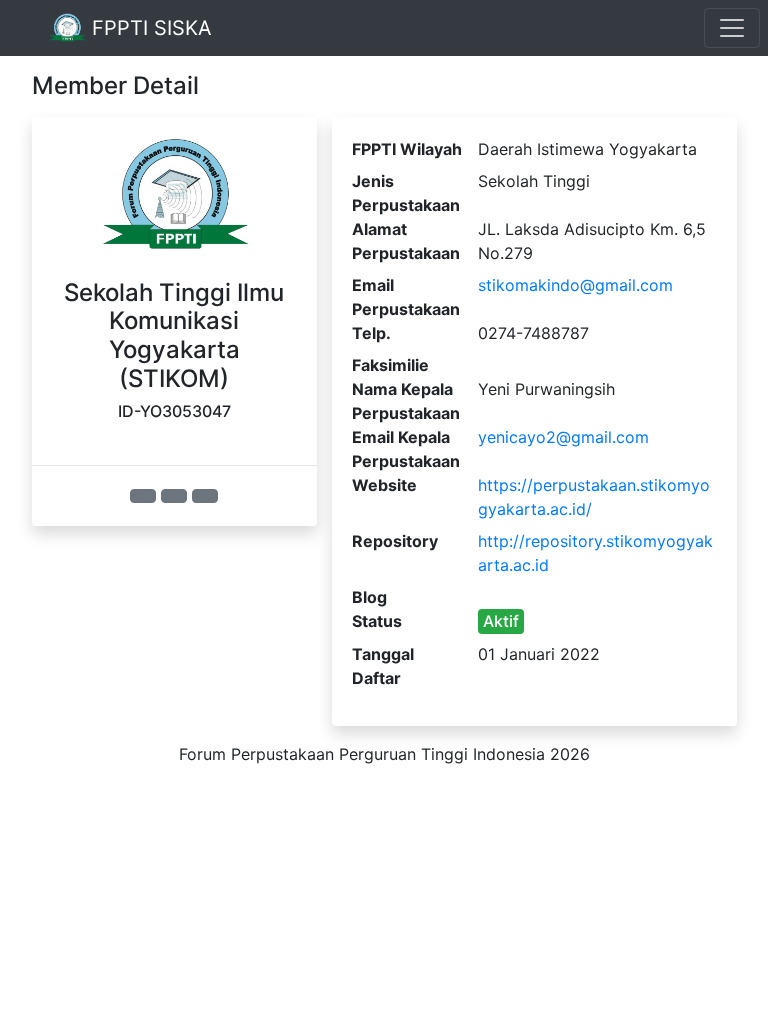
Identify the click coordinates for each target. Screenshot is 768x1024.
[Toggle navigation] (732, 28)
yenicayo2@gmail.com (563, 437)
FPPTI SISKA (149, 28)
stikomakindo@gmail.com (575, 285)
